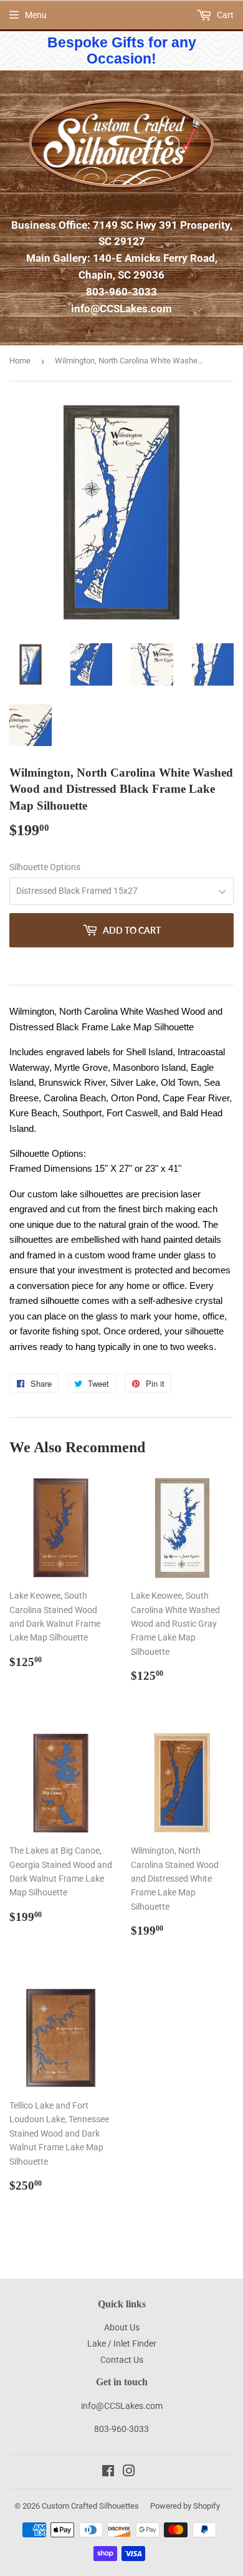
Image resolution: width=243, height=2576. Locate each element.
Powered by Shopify (185, 2506)
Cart (224, 15)
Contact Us (122, 2360)
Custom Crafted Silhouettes (90, 2506)
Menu (36, 15)
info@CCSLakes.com (121, 309)
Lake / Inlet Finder (122, 2344)
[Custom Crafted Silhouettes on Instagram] (129, 2473)
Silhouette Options (45, 867)
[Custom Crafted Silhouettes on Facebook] (108, 2473)
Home (20, 361)
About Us (122, 2327)
